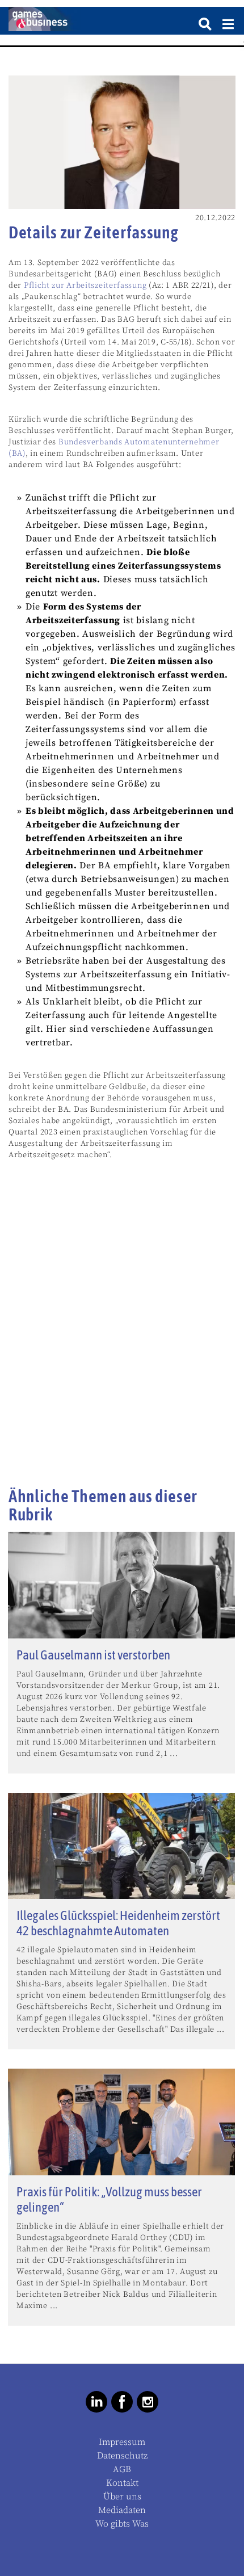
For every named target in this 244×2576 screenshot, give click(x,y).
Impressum (122, 2442)
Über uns (122, 2497)
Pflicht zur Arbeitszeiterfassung (85, 285)
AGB (122, 2469)
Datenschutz (122, 2456)
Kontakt (122, 2483)
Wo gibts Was (122, 2524)
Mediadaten (122, 2510)
